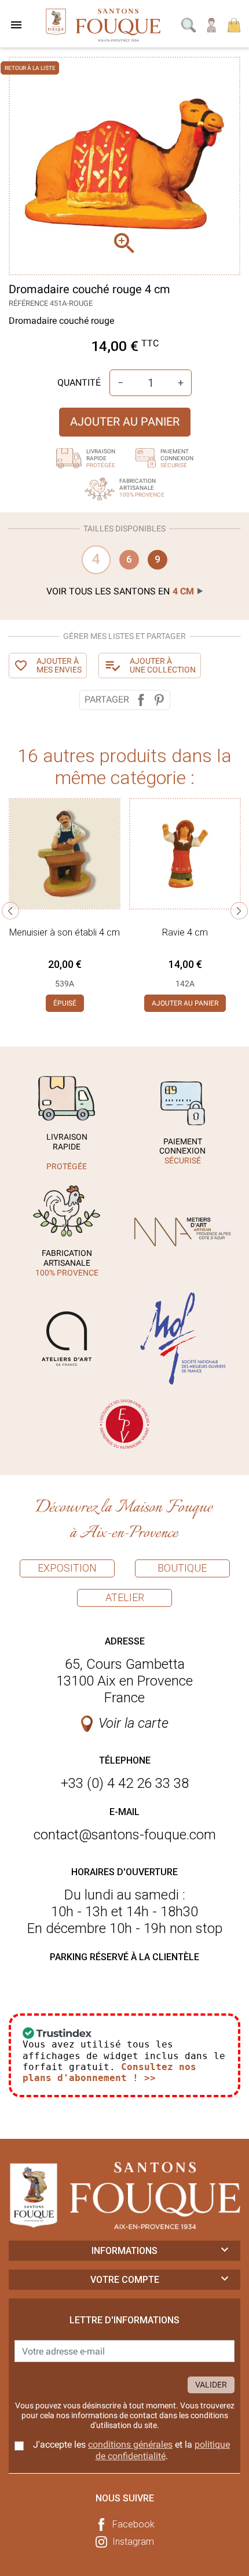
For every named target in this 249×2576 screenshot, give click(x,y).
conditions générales (130, 2444)
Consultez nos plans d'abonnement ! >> (109, 2072)
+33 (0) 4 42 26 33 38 (125, 1783)
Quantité (79, 382)
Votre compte (125, 2280)
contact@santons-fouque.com (125, 1835)
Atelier (125, 1597)
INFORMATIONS (124, 2251)
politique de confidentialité (163, 2450)
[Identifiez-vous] (212, 24)
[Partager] (141, 700)
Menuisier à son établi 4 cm (65, 932)
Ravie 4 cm (185, 932)
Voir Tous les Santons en (120, 591)
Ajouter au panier (125, 422)
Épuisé (65, 1003)
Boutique (182, 1568)
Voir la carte (133, 1723)
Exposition (67, 1568)
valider (211, 2385)
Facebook (133, 2524)
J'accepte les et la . (131, 2450)
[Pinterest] (159, 700)
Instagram (133, 2542)
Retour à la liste (30, 68)
